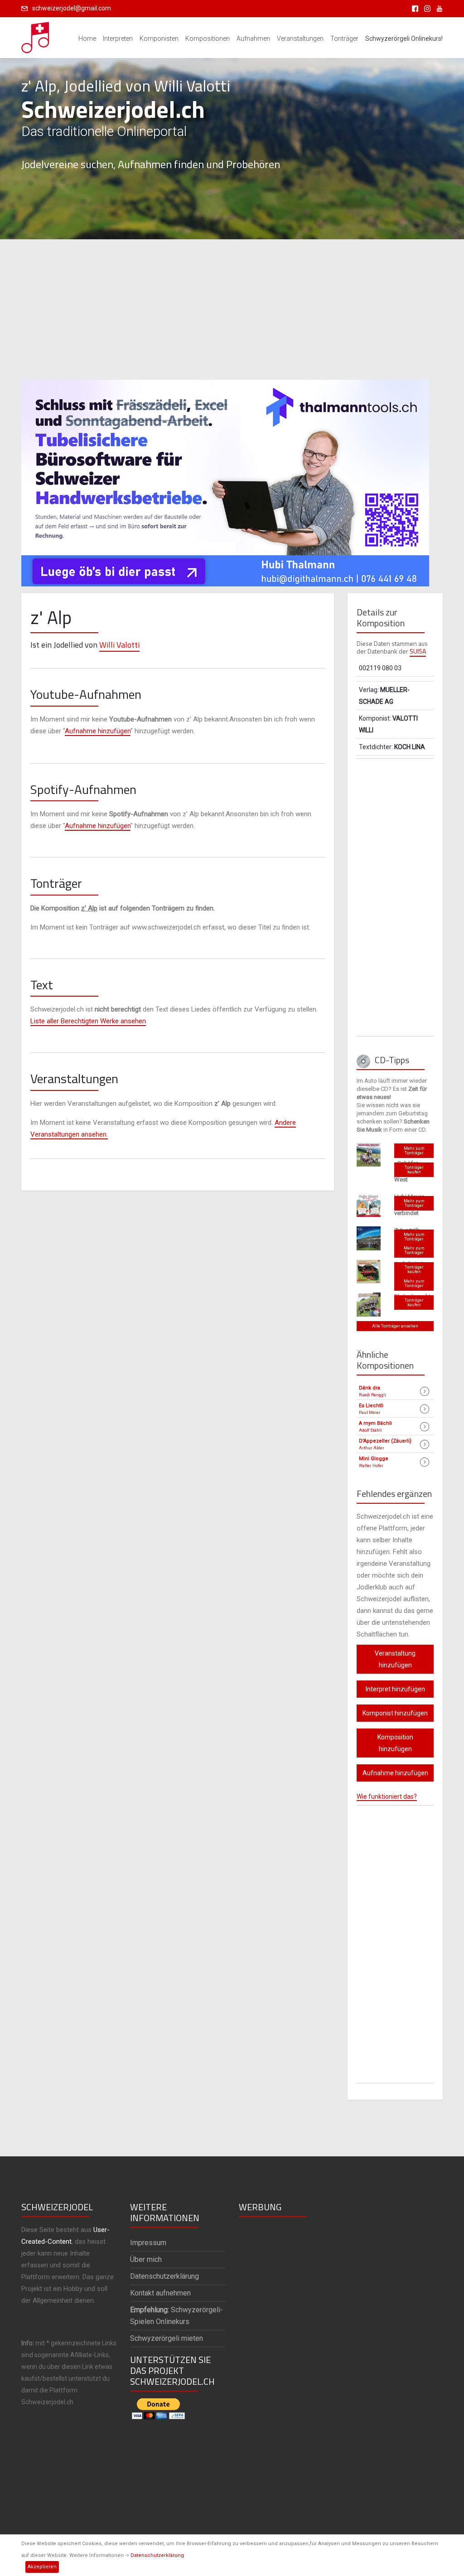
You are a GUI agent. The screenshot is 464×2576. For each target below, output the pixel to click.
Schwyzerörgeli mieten (167, 2338)
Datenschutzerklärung (157, 2555)
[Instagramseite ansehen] (426, 8)
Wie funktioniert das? (387, 1796)
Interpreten (118, 39)
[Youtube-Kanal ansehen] (437, 8)
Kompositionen (208, 39)
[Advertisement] (232, 310)
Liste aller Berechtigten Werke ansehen (88, 1021)
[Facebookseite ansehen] (413, 8)
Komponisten (159, 39)
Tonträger (344, 39)
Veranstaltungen (300, 39)
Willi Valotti (119, 645)
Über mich (146, 2259)
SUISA (418, 651)
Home (87, 39)
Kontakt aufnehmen (160, 2293)
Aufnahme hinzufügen (98, 731)
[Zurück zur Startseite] (36, 35)
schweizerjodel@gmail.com (72, 8)
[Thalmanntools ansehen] (225, 479)
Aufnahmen (253, 39)
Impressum (148, 2243)
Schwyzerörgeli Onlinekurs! (404, 39)
